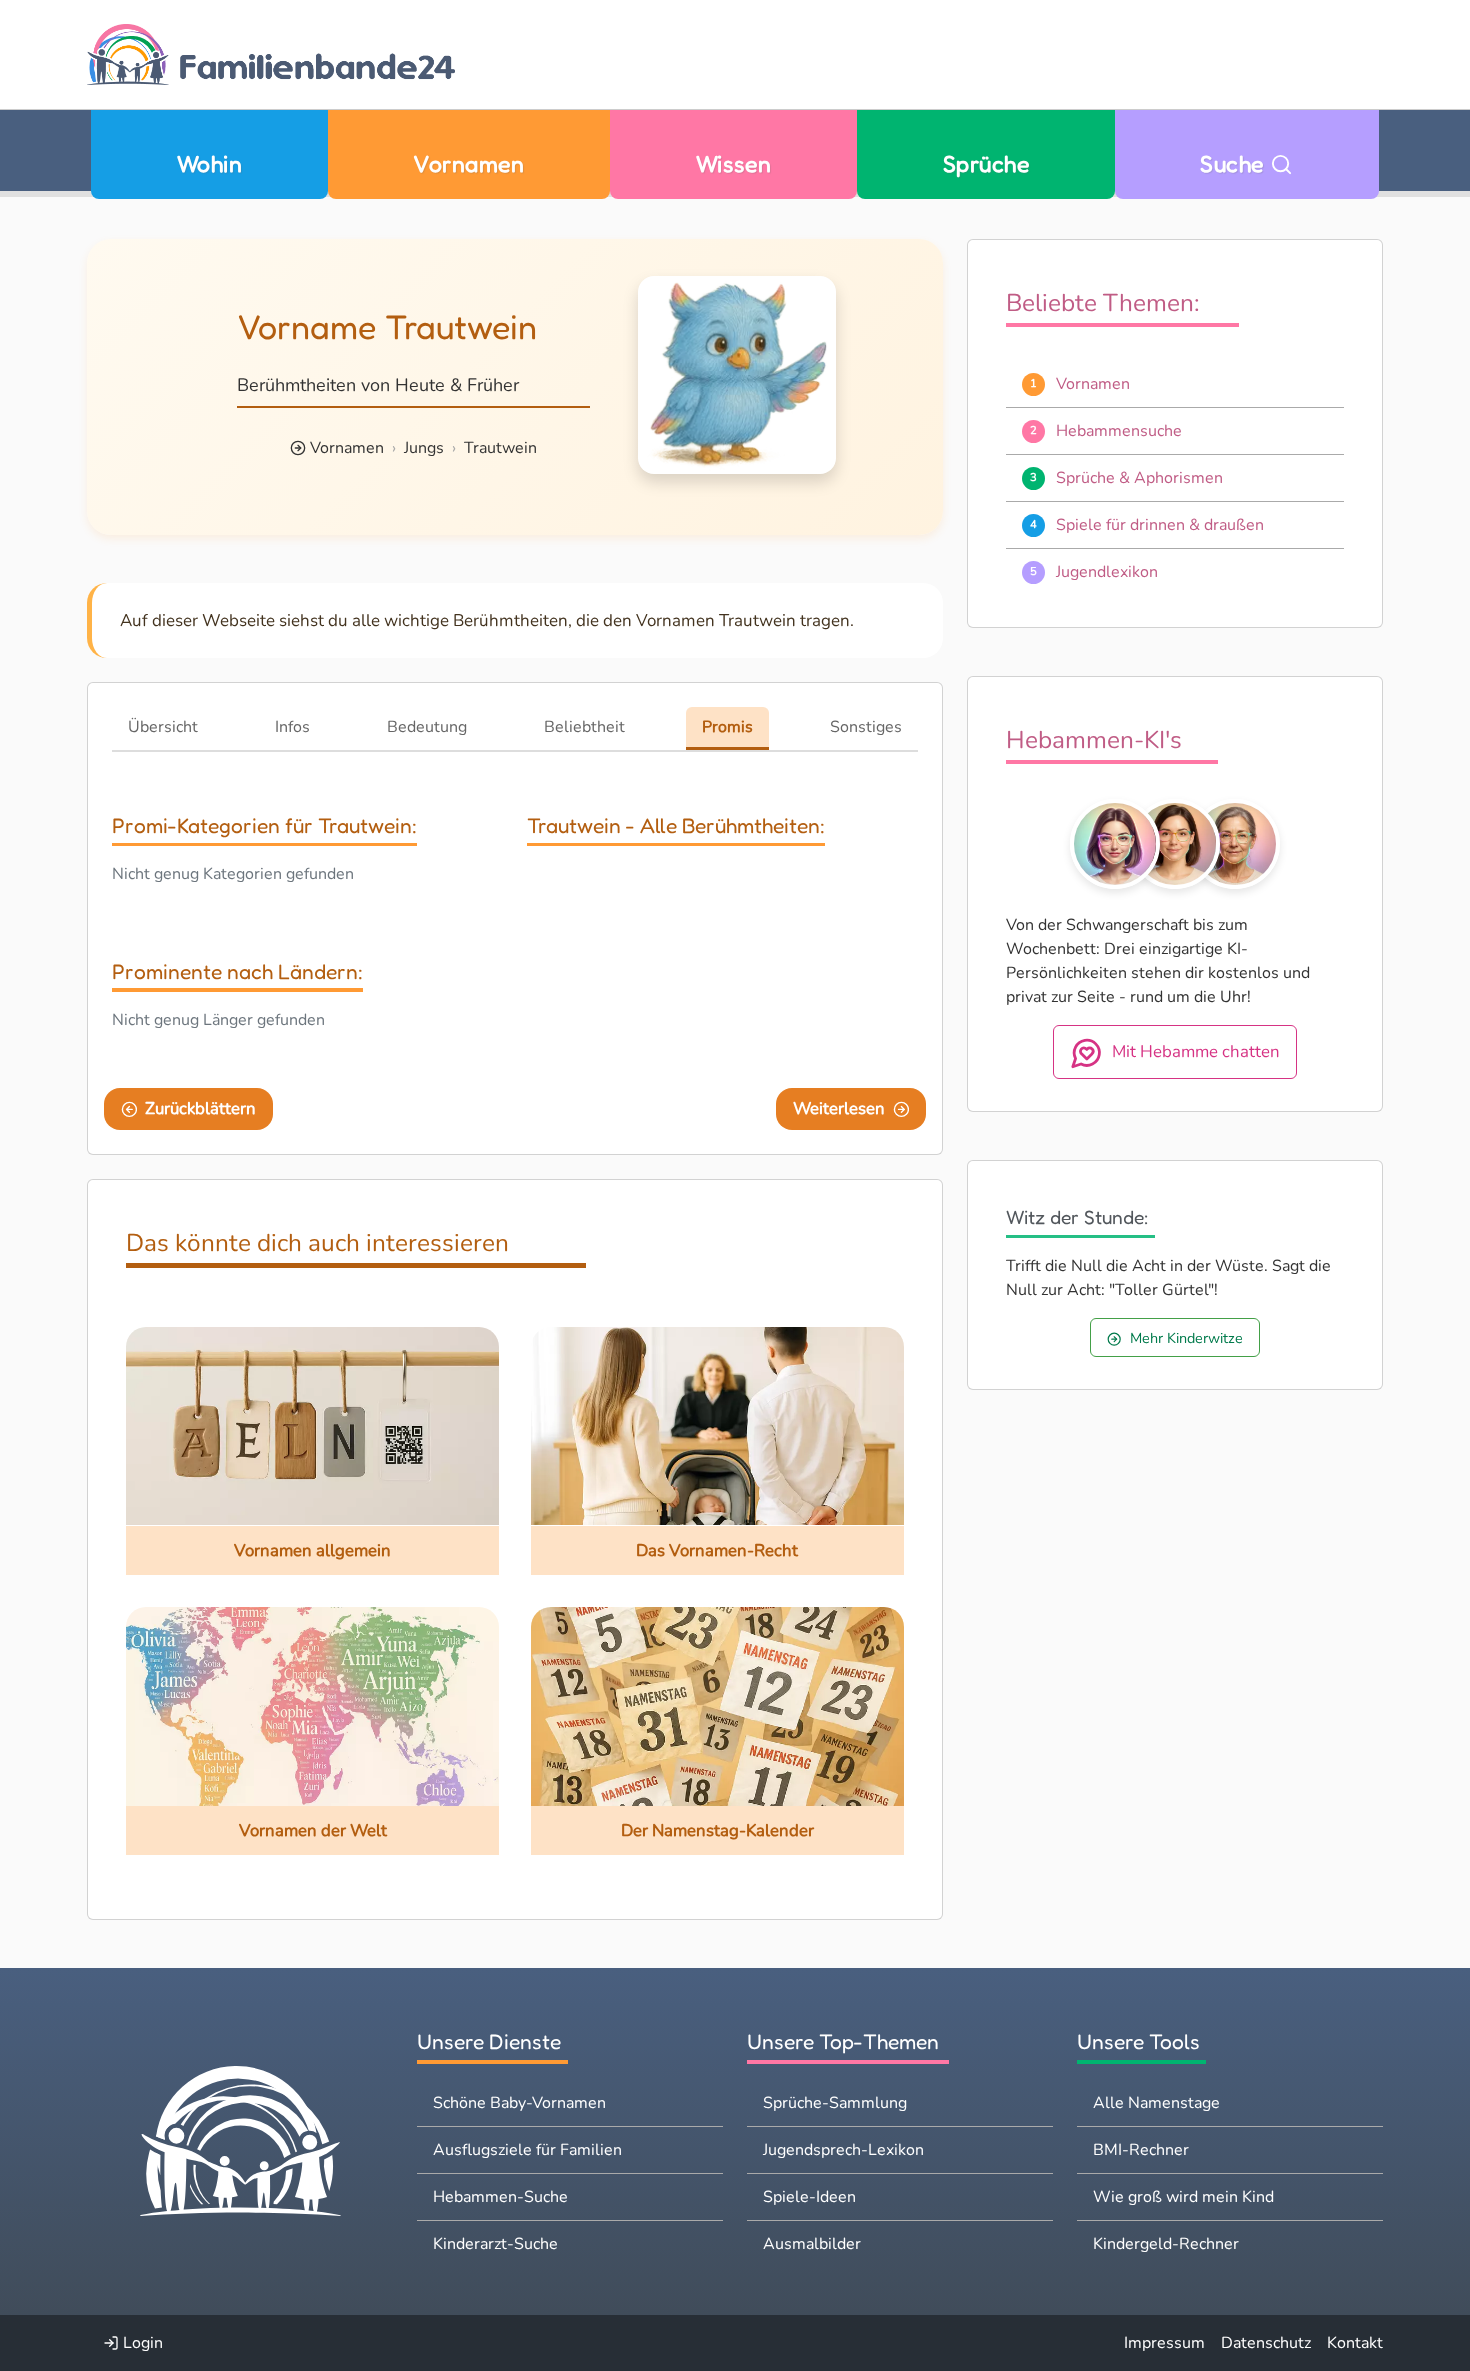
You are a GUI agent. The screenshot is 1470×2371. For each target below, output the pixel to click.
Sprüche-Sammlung (835, 2103)
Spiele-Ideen (809, 2197)
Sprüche (986, 163)
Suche (1235, 163)
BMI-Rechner (1141, 2150)
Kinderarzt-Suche (495, 2244)
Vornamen (468, 163)
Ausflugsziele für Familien (527, 2150)
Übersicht (163, 727)
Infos (292, 727)
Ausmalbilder (812, 2244)
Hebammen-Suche (500, 2197)
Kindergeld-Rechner (1166, 2244)
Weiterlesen (839, 1108)
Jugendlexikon (1107, 572)
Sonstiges (866, 727)
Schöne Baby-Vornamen (519, 2103)
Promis (727, 727)
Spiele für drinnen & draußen (1160, 525)
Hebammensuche (1119, 431)
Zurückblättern (200, 1108)
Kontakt (1355, 2343)
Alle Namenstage (1156, 2103)
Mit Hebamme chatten (1196, 1052)
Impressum (1164, 2343)
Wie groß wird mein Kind (1183, 2197)
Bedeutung (427, 727)
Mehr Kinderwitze (1186, 1338)
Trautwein (500, 448)
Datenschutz (1266, 2343)
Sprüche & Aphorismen (1139, 478)
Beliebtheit (584, 727)
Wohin (209, 163)
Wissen (734, 163)
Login (141, 2343)
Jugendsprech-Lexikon (843, 2150)
